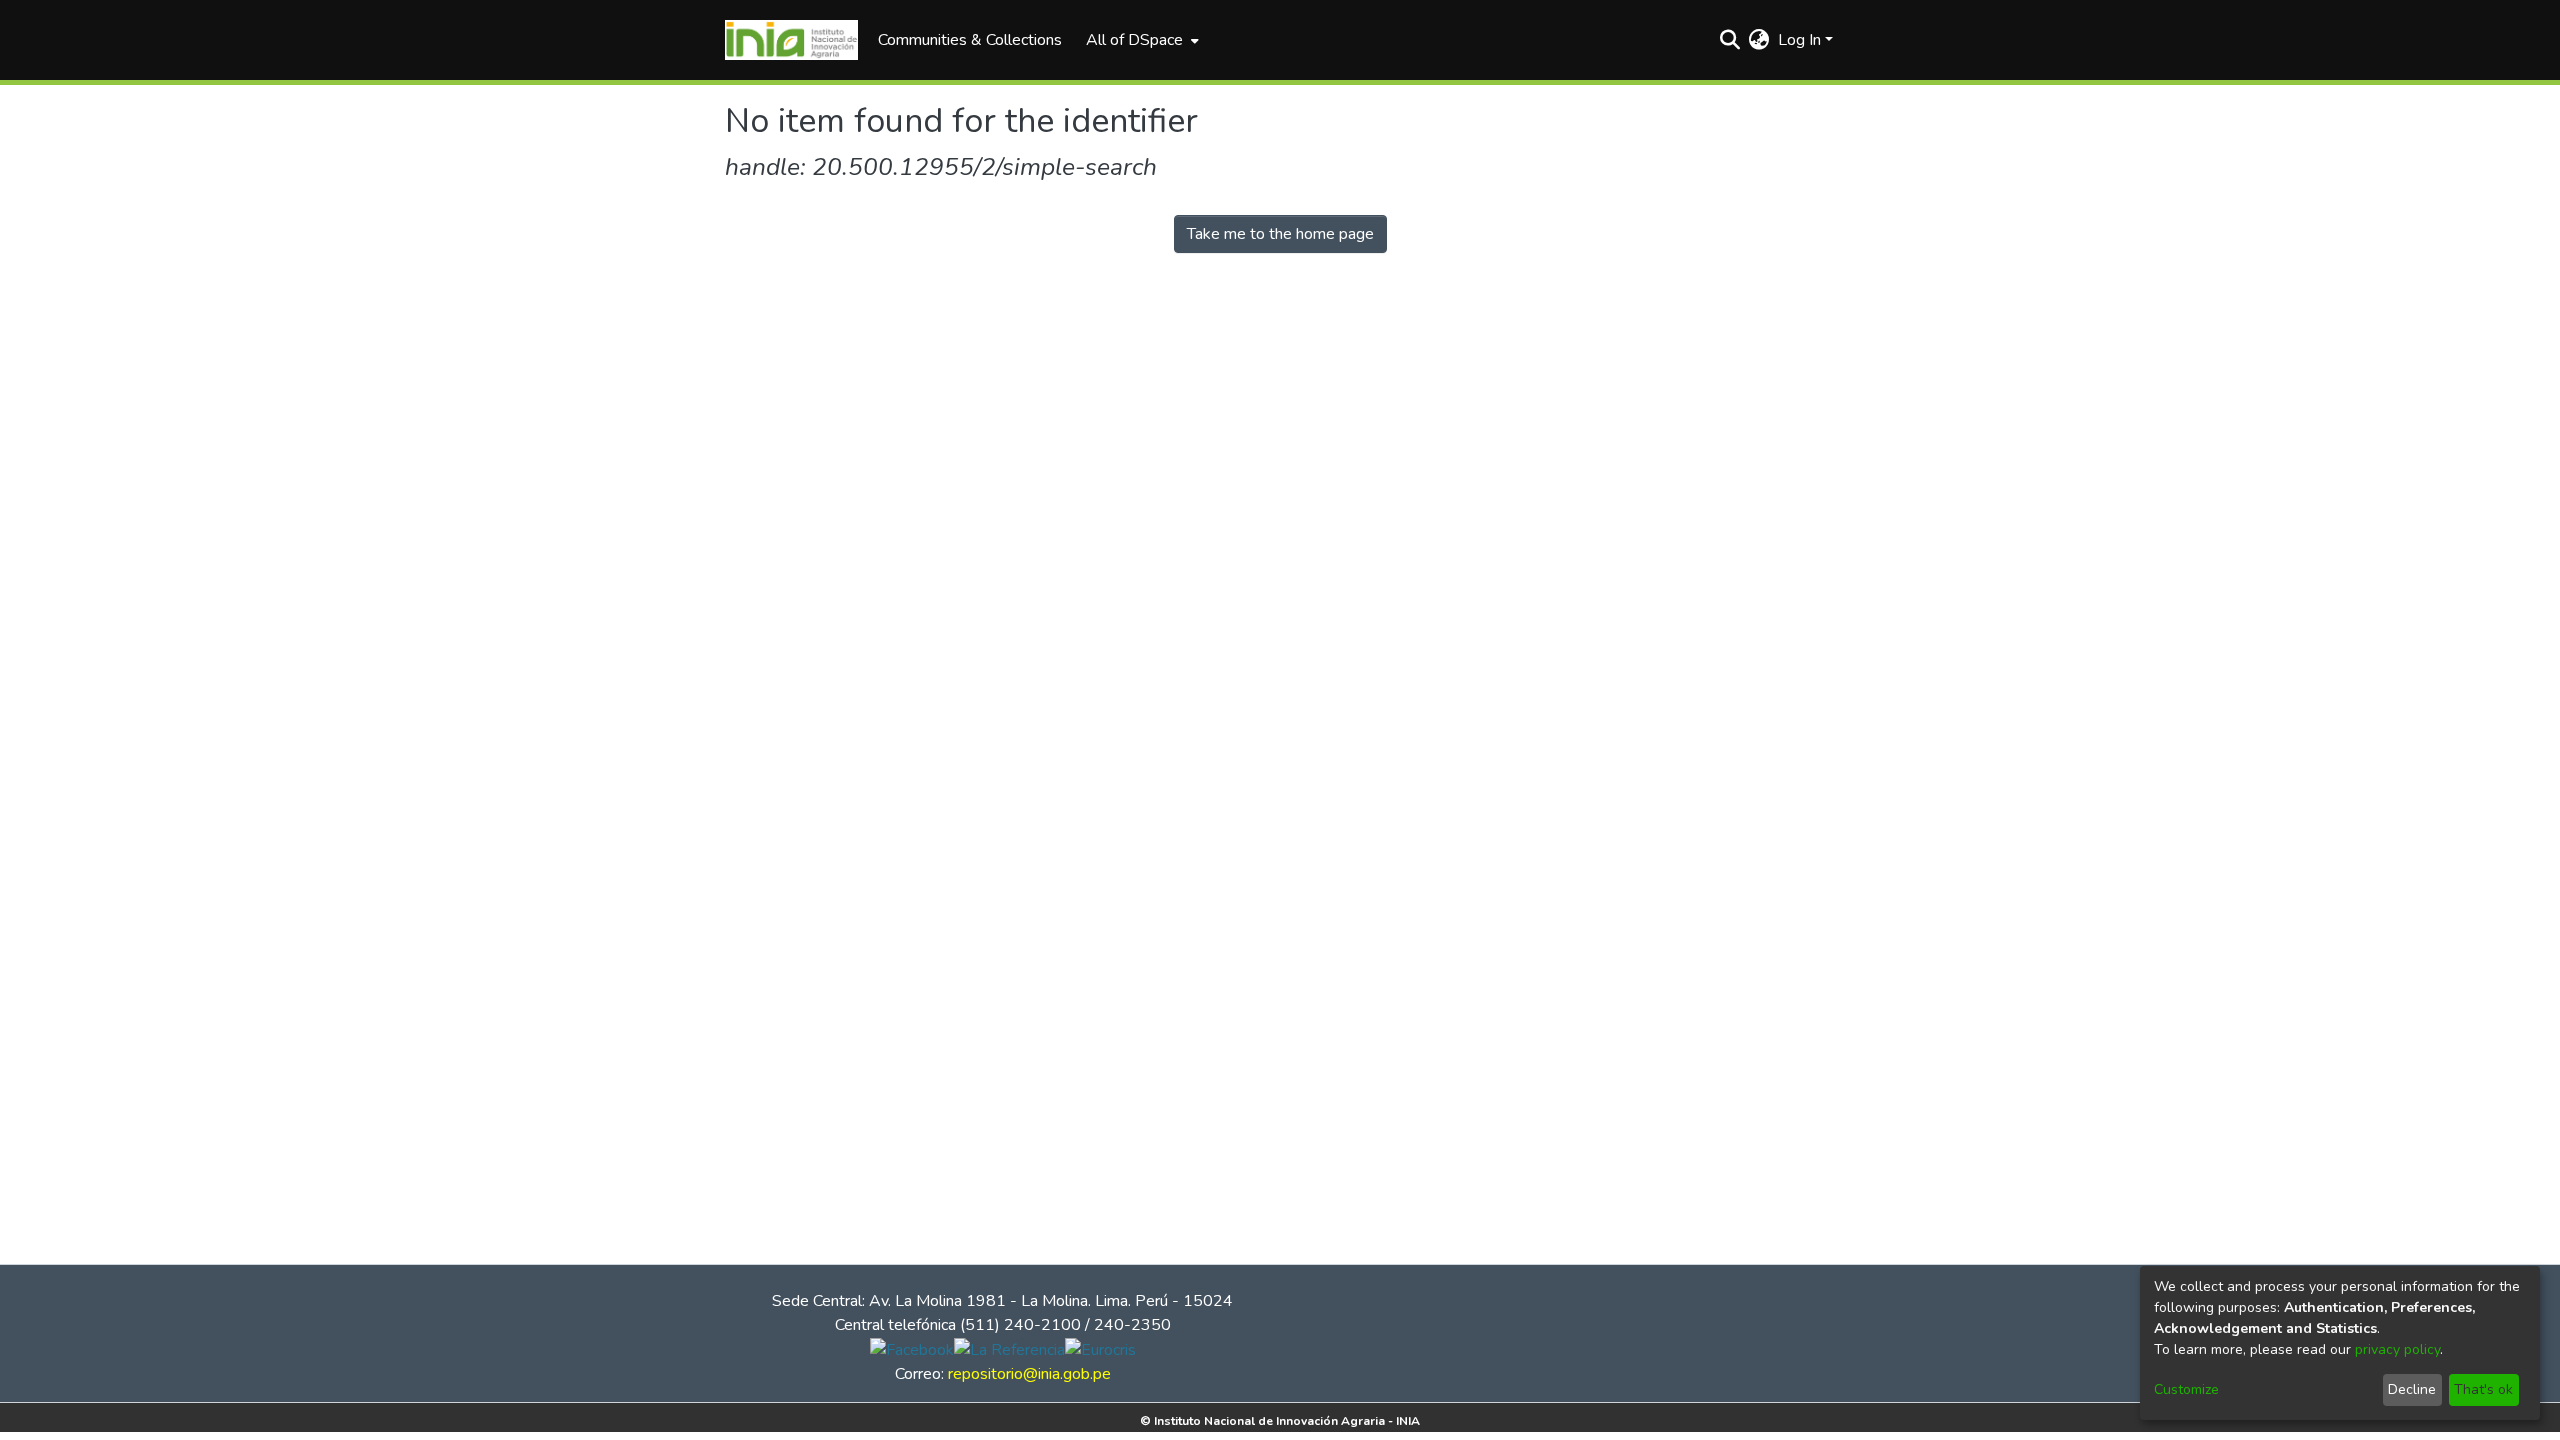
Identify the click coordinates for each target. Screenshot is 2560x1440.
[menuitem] (1140, 40)
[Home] (791, 40)
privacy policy (2397, 1349)
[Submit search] (1730, 40)
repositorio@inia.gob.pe (1029, 1374)
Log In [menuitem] (1799, 40)
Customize (2186, 1389)
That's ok (2483, 1389)
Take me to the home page (1280, 234)
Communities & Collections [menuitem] (970, 40)
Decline (2412, 1389)
